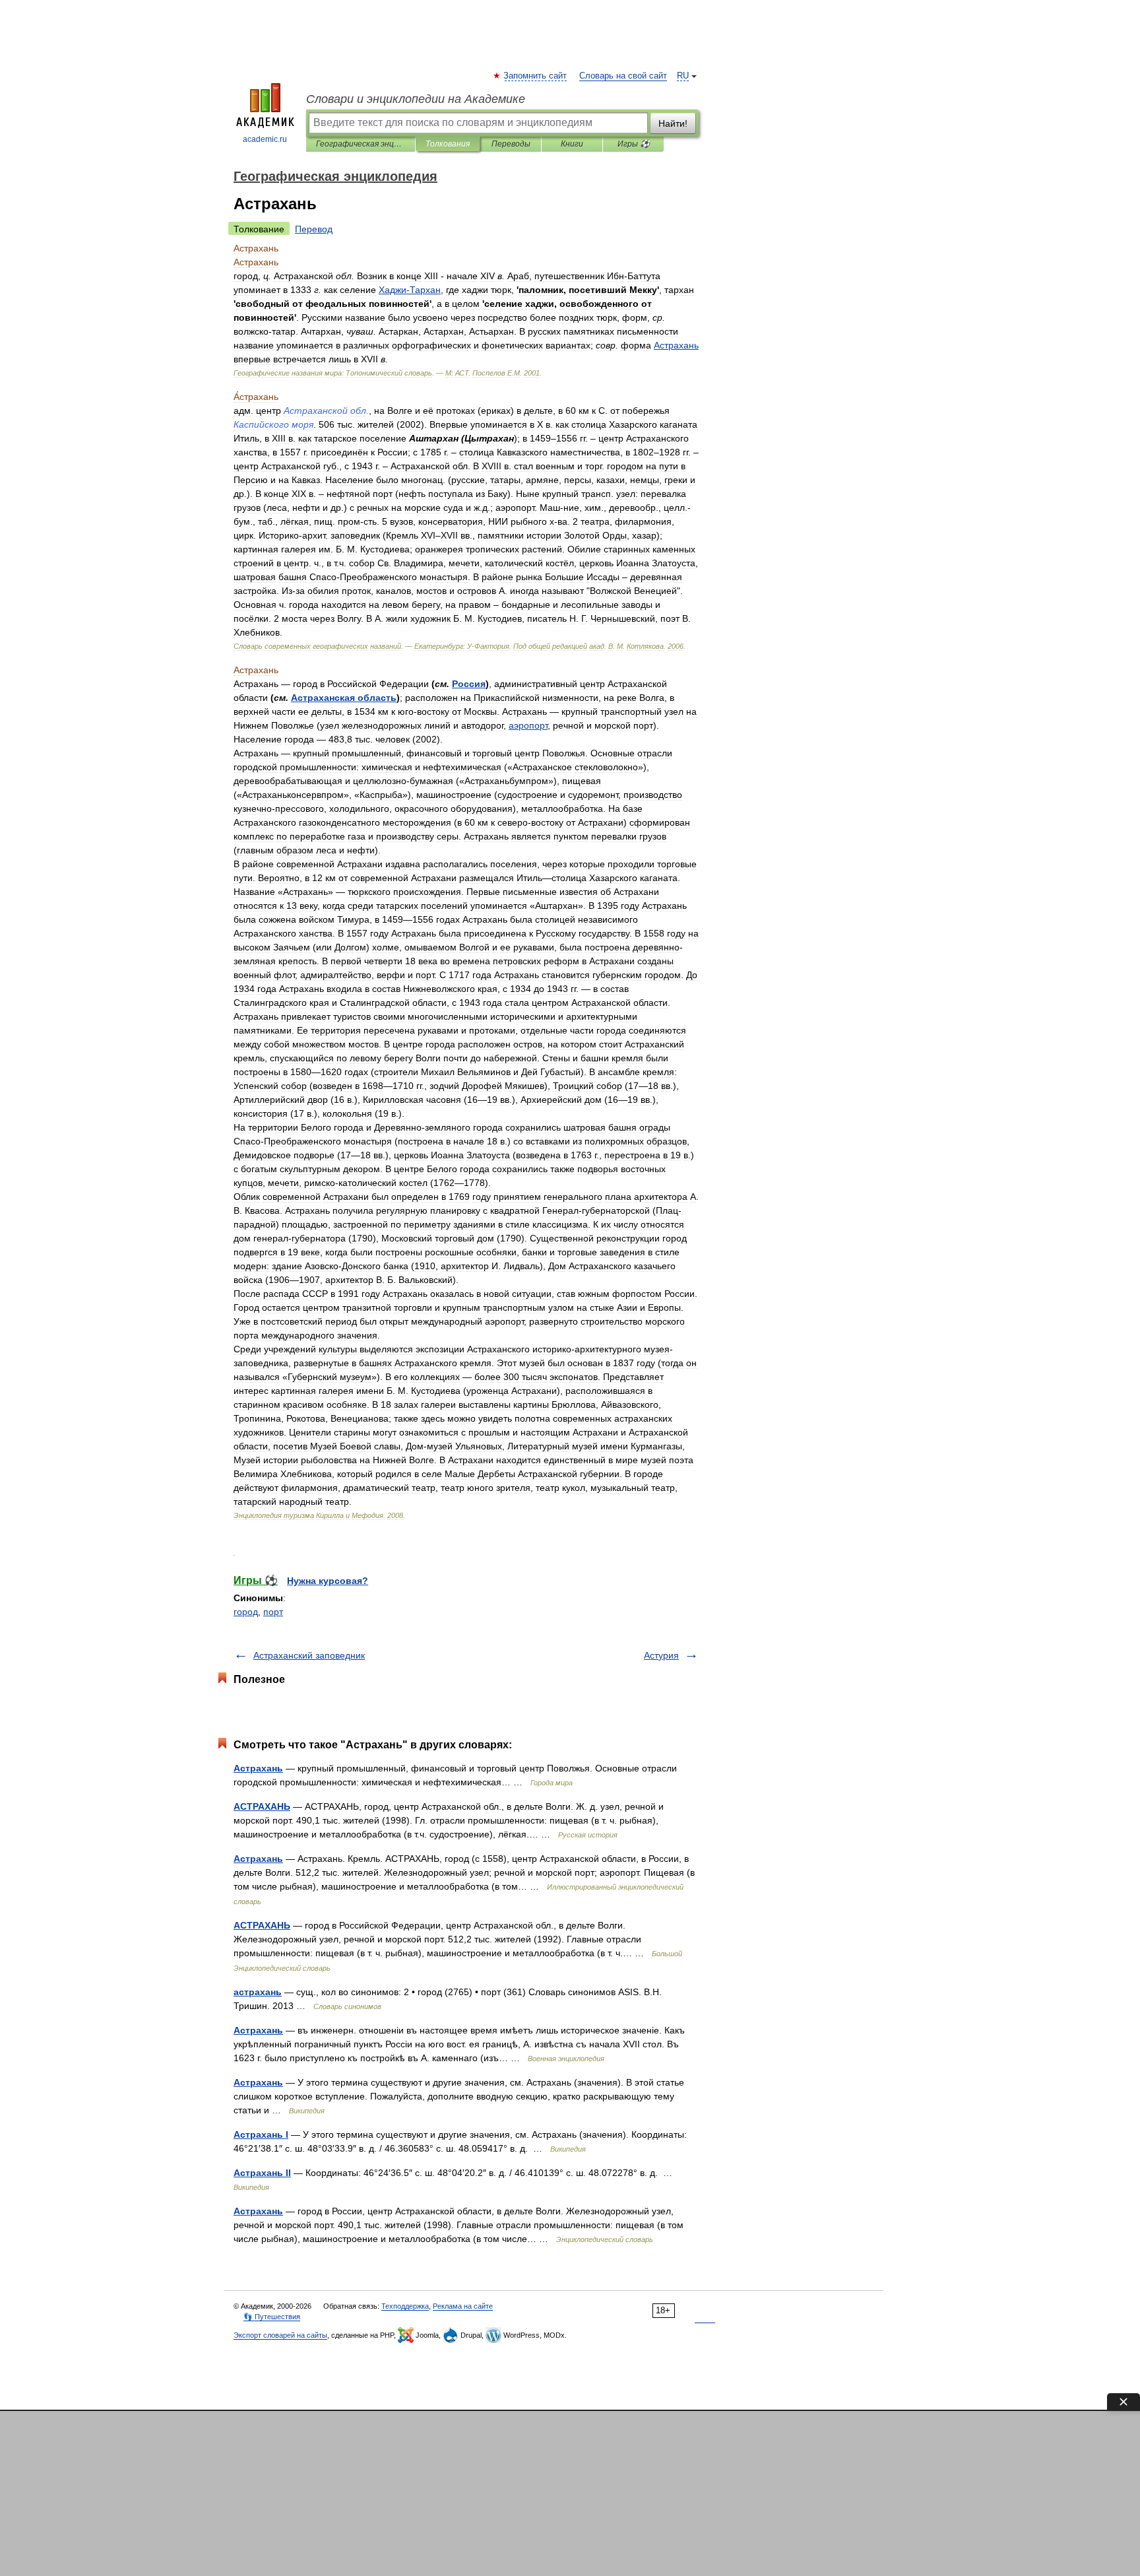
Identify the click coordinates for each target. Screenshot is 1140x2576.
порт (273, 1612)
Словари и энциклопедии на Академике (416, 99)
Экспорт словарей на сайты (280, 2335)
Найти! (673, 123)
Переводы (511, 144)
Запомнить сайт (536, 76)
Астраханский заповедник (309, 1655)
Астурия (661, 1655)
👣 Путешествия (272, 2317)
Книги (572, 144)
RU (683, 76)
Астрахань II (262, 2173)
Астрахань (258, 1768)
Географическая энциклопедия (361, 144)
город (246, 1612)
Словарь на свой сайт (623, 76)
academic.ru (265, 139)
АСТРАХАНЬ (262, 1806)
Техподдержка (405, 2306)
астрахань (258, 1992)
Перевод (314, 229)
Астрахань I (261, 2134)
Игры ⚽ (634, 144)
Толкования (448, 144)
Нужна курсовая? (328, 1581)
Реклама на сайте (463, 2306)
